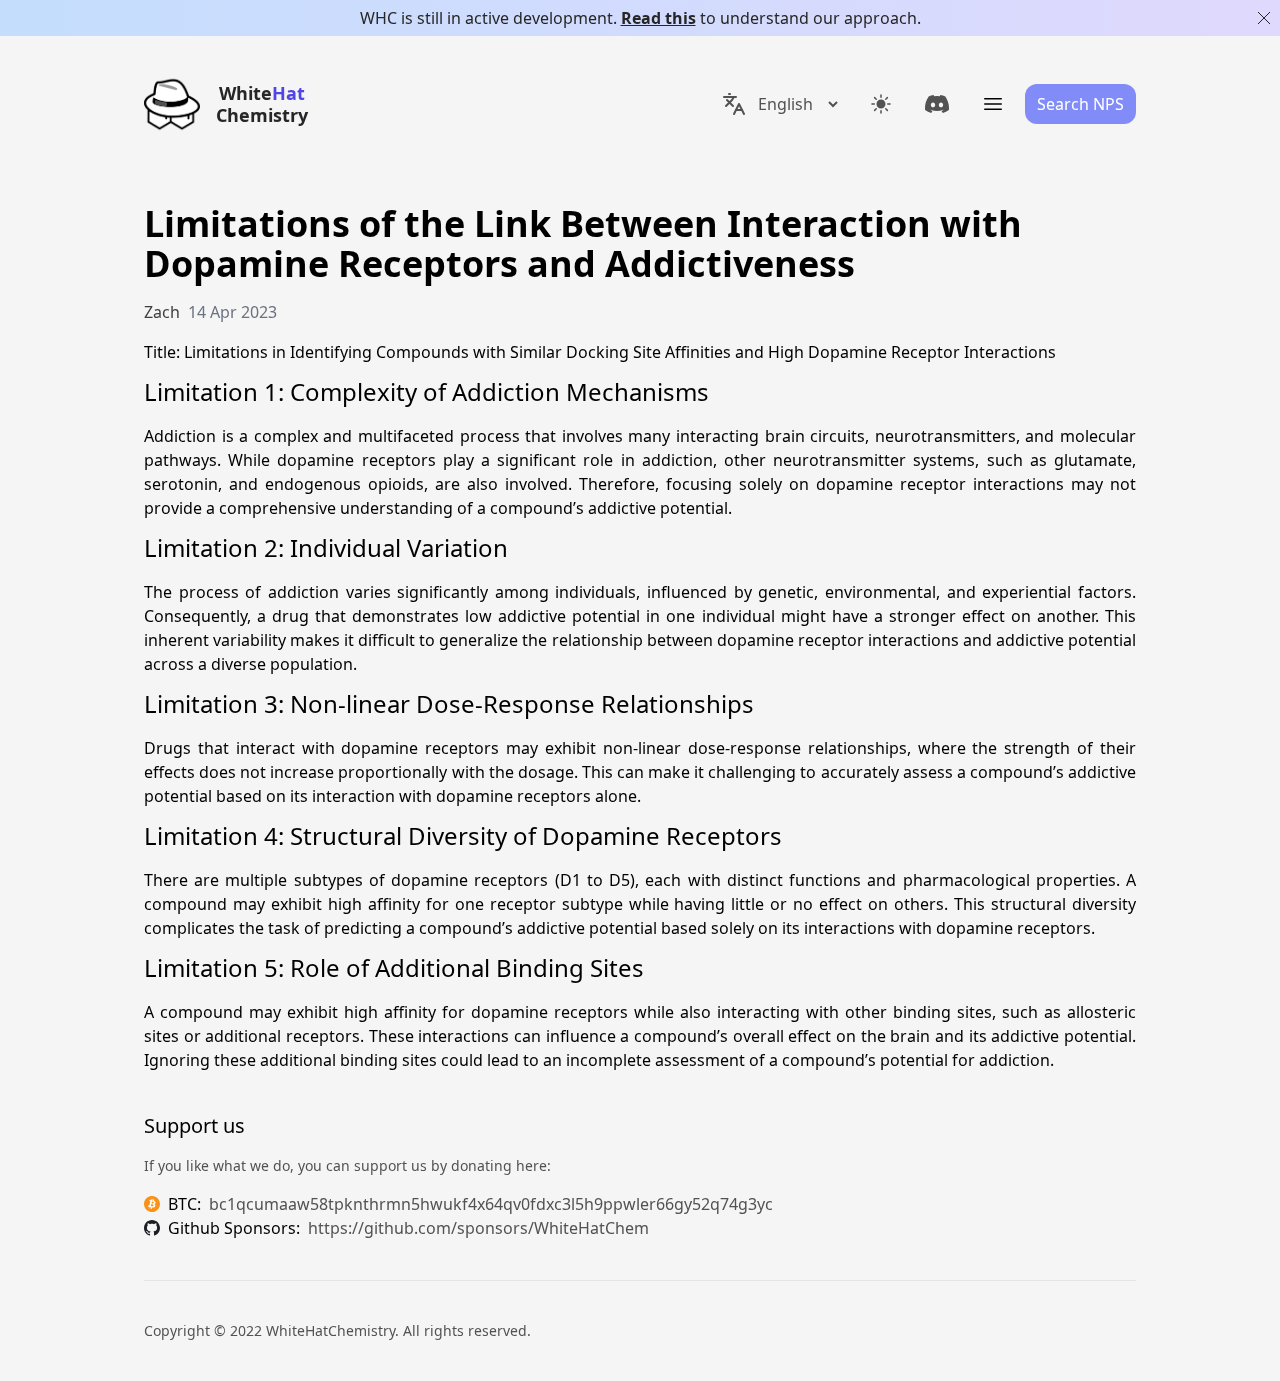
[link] (937, 104)
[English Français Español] (779, 104)
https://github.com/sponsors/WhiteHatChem (478, 1228)
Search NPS (1080, 104)
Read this (658, 18)
